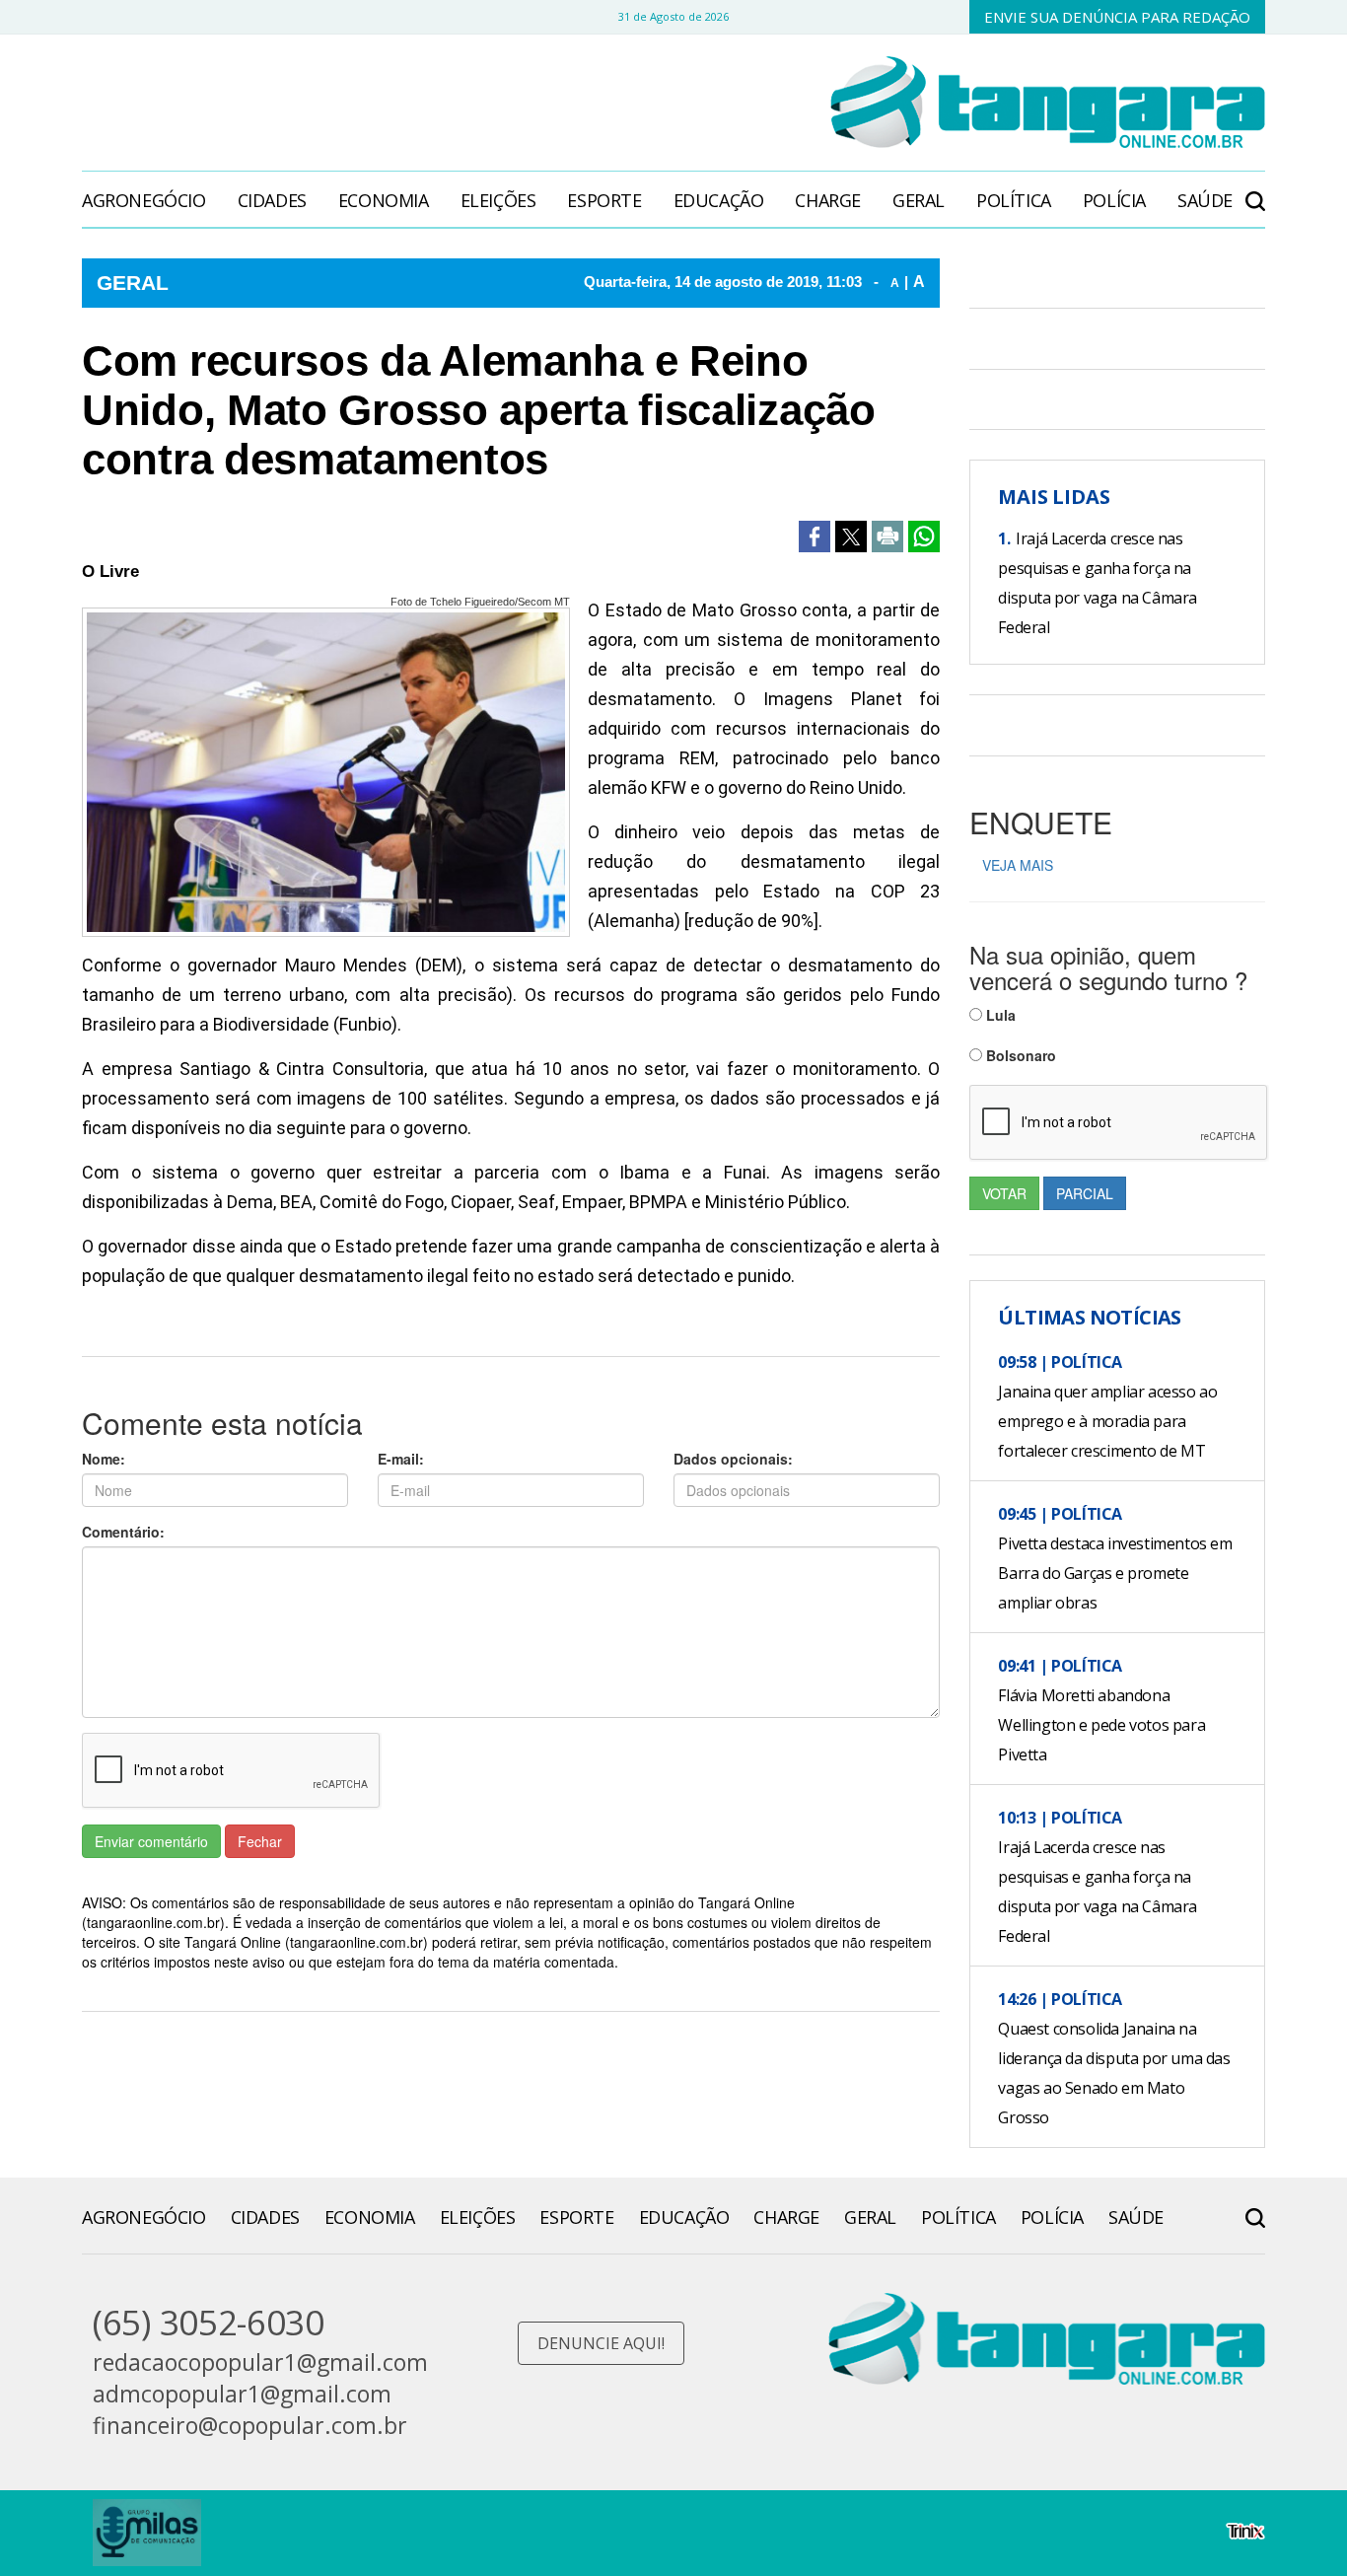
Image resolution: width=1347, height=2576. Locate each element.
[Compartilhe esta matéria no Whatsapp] (924, 537)
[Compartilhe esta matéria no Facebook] (815, 537)
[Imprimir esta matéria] (887, 537)
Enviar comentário (151, 1841)
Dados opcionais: (733, 1459)
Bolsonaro (1019, 1055)
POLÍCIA (1114, 200)
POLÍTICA (1014, 200)
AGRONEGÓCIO (144, 200)
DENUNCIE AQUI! (601, 2343)
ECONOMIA (384, 200)
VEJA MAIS (1018, 865)
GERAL (919, 200)
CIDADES (272, 200)
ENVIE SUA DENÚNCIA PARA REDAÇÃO (1117, 17)
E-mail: (401, 1459)
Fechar (260, 1841)
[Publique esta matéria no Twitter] (851, 537)
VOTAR (1004, 1193)
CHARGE (828, 200)
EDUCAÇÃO (719, 200)
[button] (1255, 191)
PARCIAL (1085, 1193)
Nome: (104, 1459)
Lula (999, 1015)
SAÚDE (1205, 200)
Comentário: (123, 1532)
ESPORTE (604, 200)
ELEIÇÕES (498, 200)
